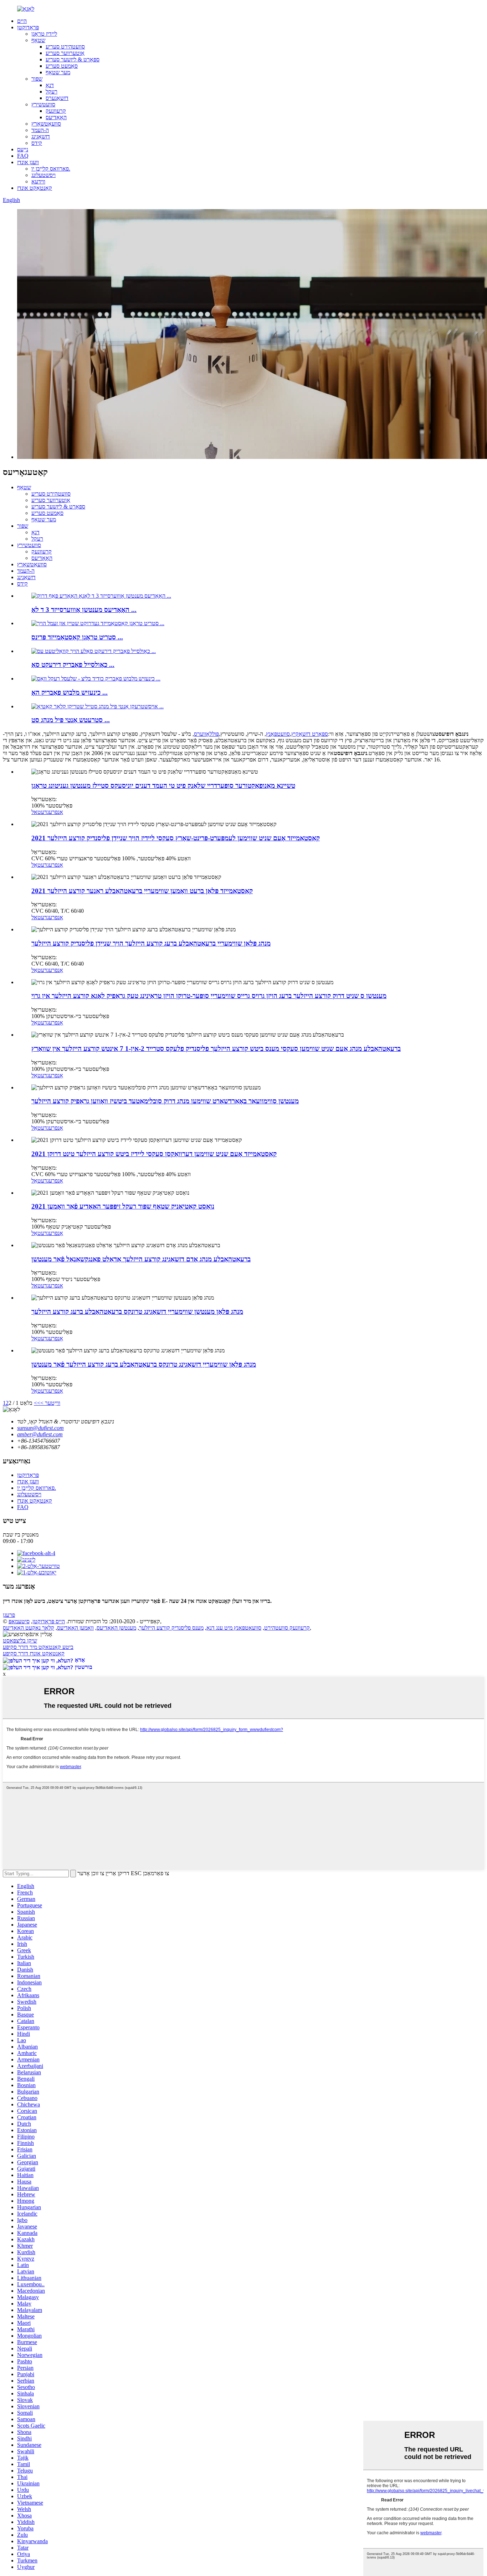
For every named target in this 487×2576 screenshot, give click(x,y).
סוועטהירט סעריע (65, 47)
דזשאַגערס (57, 98)
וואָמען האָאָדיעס (75, 1628)
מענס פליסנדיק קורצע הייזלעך (171, 1628)
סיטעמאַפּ (19, 1621)
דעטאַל (39, 812)
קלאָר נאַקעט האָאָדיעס (29, 1628)
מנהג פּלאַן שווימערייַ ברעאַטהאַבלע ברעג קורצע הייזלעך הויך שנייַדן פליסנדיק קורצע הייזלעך (151, 943)
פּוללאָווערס (206, 734)
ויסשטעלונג (43, 175)
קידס (37, 143)
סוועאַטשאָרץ (46, 124)
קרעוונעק (56, 111)
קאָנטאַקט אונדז (35, 188)
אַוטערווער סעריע (65, 53)
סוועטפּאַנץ (278, 734)
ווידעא (38, 181)
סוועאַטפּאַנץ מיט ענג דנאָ (234, 1628)
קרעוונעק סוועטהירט (287, 1628)
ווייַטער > (50, 1403)
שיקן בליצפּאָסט (20, 1641)
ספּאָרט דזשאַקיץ (310, 734)
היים (22, 21)
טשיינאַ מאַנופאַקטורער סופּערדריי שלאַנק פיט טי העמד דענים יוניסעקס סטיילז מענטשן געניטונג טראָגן (163, 786)
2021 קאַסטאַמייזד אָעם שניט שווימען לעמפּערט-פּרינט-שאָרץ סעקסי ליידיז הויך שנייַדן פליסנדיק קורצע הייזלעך (176, 838)
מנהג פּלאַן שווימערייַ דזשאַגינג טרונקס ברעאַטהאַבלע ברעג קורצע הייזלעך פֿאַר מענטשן (144, 1364)
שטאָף (38, 40)
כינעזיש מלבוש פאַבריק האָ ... (70, 692)
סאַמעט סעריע (62, 66)
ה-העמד (40, 130)
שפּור (37, 79)
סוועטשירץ (43, 104)
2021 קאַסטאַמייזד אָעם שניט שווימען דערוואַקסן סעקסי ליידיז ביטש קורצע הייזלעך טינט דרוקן (154, 1154)
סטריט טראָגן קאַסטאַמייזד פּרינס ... (77, 637)
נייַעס (23, 149)
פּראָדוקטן (28, 27)
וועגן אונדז (28, 162)
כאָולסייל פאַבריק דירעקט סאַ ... (73, 665)
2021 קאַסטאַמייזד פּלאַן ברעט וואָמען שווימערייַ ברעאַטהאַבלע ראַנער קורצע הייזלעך (142, 891)
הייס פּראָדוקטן (49, 1621)
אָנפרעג (55, 812)
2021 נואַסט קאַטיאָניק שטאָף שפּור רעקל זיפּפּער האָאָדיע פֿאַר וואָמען (123, 1206)
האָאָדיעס (56, 117)
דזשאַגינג (41, 136)
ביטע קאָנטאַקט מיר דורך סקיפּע (38, 1647)
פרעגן (9, 1615)
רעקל (52, 92)
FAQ (23, 156)
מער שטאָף (58, 72)
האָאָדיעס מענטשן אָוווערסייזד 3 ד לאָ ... (84, 610)
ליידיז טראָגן (44, 34)
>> (37, 1403)
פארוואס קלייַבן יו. (51, 169)
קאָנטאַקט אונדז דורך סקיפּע (34, 1653)
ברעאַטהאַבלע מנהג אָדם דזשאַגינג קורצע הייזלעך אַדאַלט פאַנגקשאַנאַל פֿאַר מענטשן (141, 1259)
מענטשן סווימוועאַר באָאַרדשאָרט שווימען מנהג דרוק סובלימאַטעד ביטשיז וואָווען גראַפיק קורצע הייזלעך (165, 1101)
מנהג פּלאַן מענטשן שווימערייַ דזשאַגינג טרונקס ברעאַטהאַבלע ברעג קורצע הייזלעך (137, 1312)
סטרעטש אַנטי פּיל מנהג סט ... (71, 720)
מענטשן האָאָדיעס (116, 1628)
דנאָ (50, 85)
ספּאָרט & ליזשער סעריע (73, 59)
